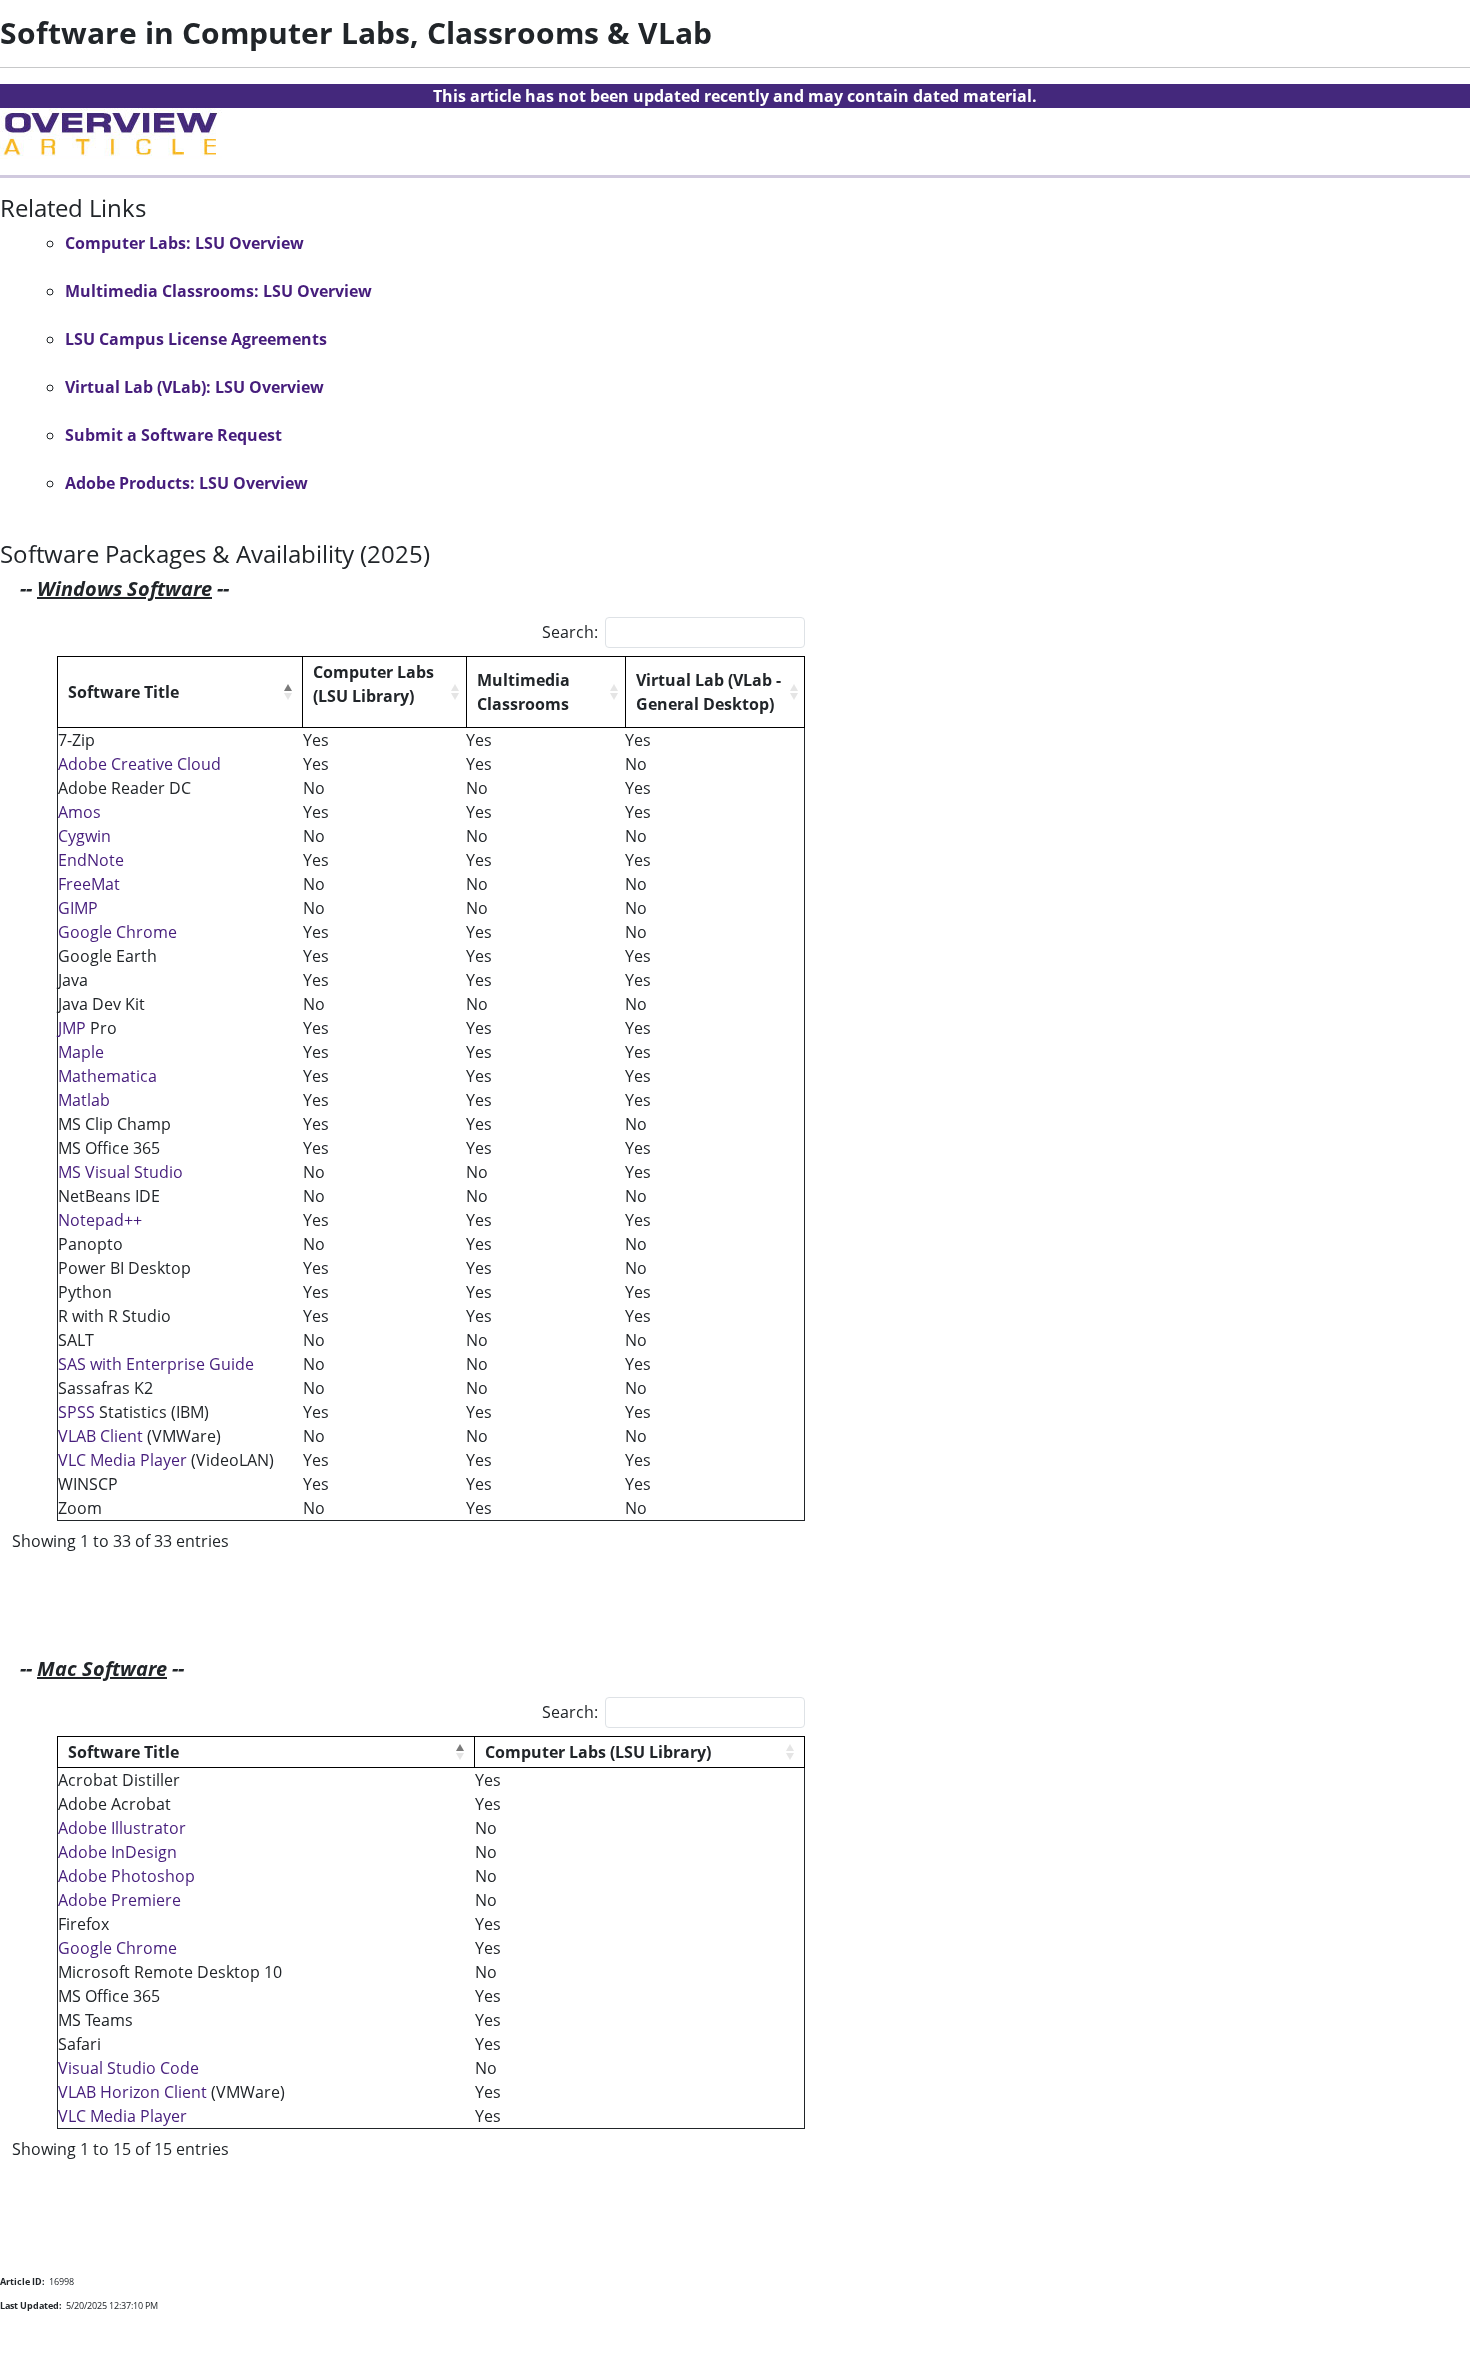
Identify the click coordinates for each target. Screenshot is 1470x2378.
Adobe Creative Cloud (139, 764)
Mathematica (107, 1076)
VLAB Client (100, 1436)
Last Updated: (31, 2305)
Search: (570, 632)
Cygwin (84, 836)
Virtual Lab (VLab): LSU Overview (194, 387)
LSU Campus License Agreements (196, 339)
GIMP (78, 908)
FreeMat (89, 884)
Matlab (84, 1100)
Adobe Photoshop (128, 1876)
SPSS (78, 1412)
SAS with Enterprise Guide (156, 1364)
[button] (288, 692)
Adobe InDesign (117, 1852)
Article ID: (22, 2281)
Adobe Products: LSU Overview (186, 483)
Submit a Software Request (173, 435)
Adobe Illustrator (122, 1828)
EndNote (91, 860)
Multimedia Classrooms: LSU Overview (218, 291)
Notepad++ (102, 1220)
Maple (81, 1052)
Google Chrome (117, 932)
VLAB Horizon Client (132, 2092)
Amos (79, 812)
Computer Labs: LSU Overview (184, 243)
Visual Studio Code (128, 2068)
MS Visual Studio (120, 1172)
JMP (72, 1028)
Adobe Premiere (119, 1900)
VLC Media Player (124, 1460)
